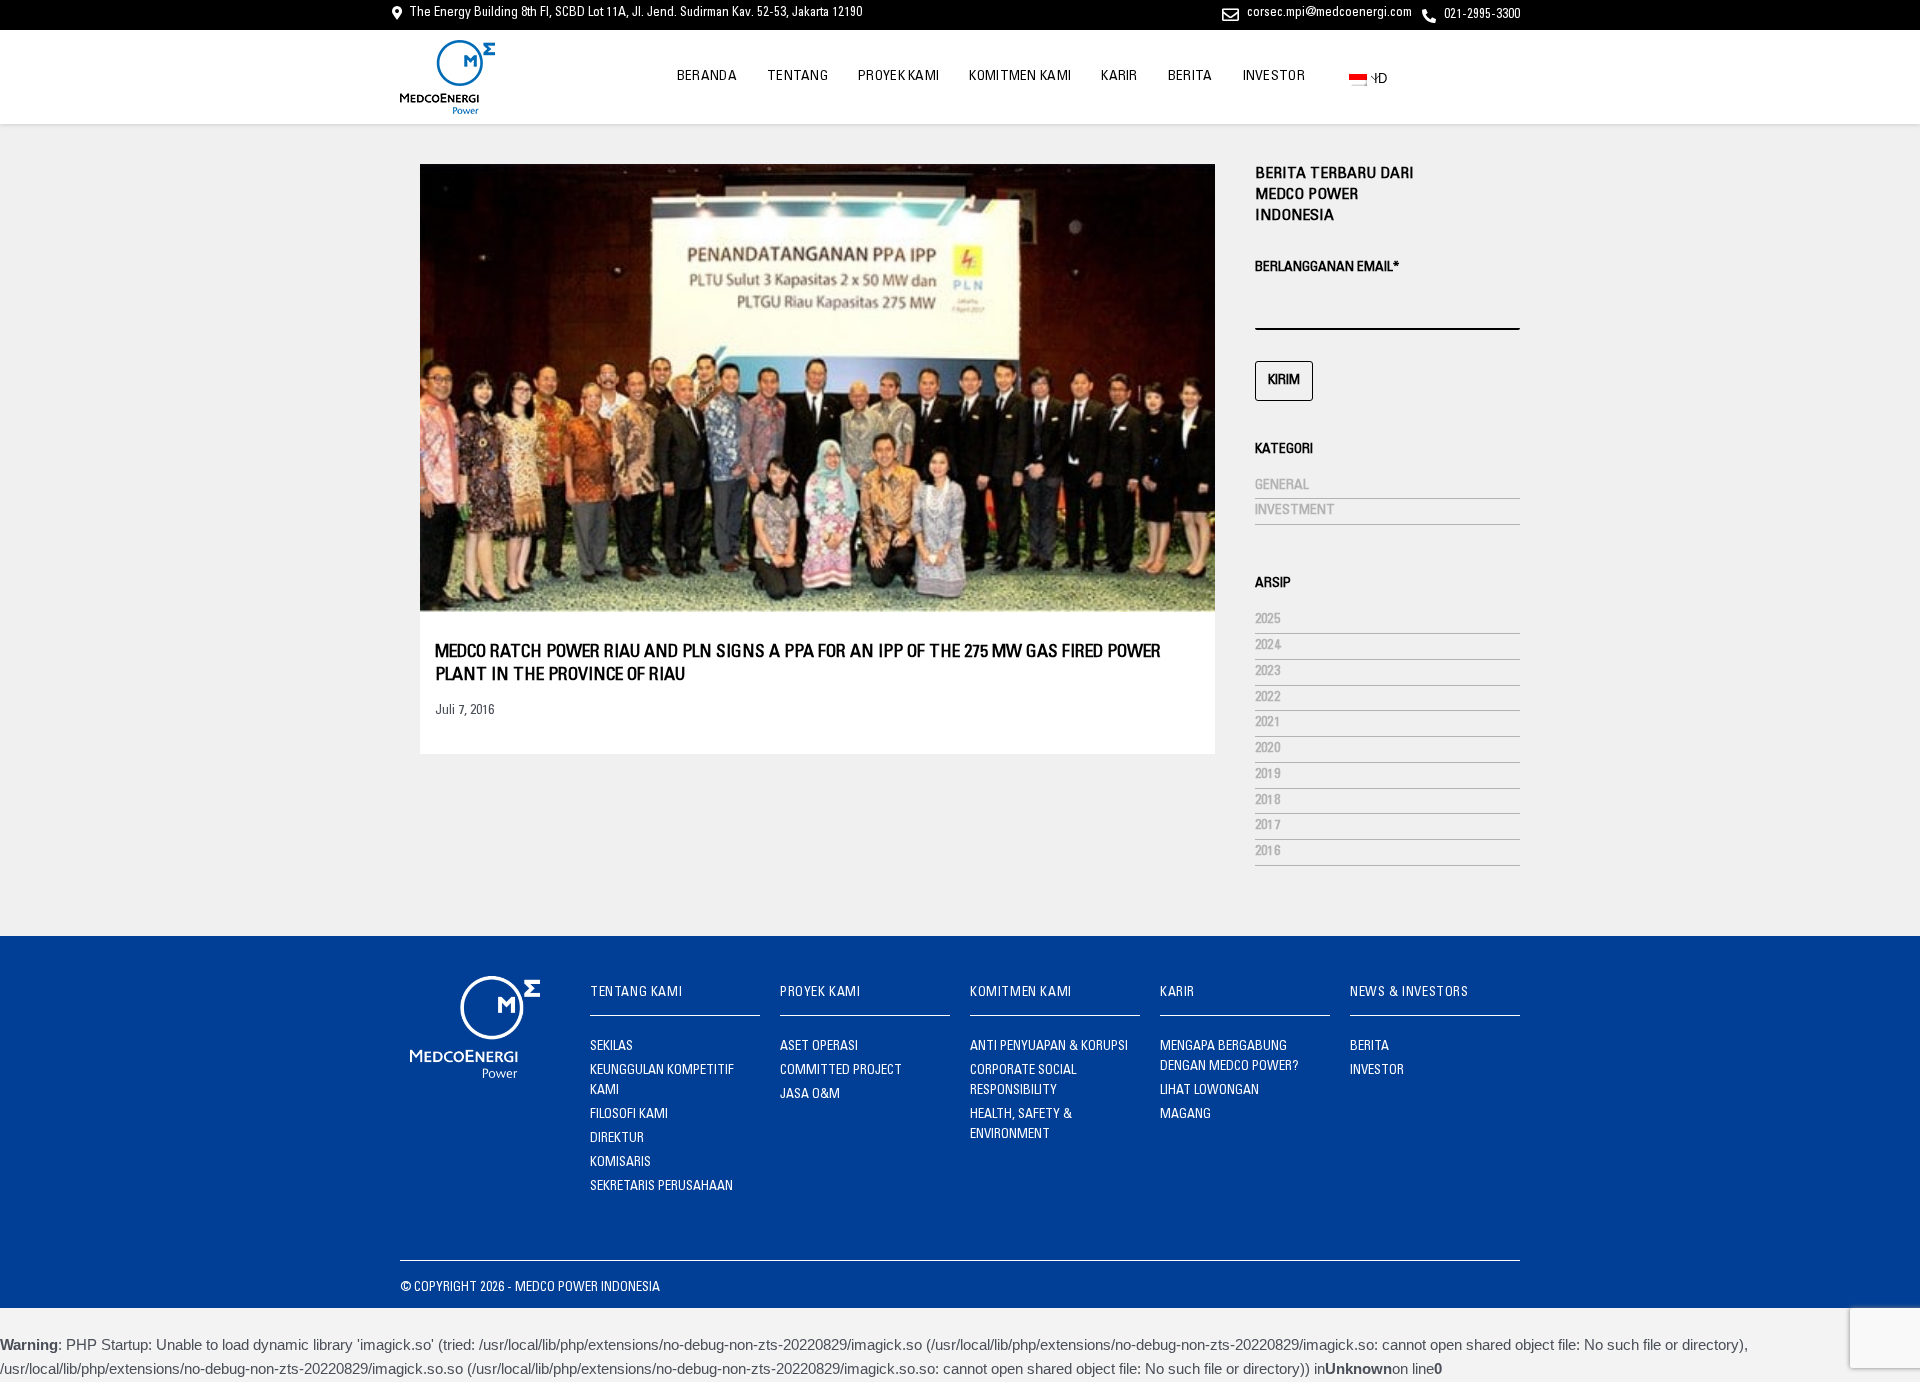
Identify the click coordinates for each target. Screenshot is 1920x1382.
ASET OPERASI (819, 1047)
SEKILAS (611, 1047)
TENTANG (797, 77)
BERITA (1190, 77)
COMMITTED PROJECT (841, 1071)
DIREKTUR (617, 1139)
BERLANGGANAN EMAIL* (1327, 268)
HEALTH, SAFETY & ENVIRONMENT (1021, 1125)
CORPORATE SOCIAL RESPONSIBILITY (1023, 1081)
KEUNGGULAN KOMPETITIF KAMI (662, 1081)
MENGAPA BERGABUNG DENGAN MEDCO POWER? (1229, 1057)
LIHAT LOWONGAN (1209, 1091)
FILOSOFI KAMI (629, 1115)
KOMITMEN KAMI (1020, 77)
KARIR (1119, 77)
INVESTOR (1274, 77)
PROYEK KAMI (898, 77)
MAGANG (1185, 1115)
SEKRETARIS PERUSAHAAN (661, 1187)
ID (1374, 78)
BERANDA (707, 77)
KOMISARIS (620, 1163)
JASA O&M (810, 1095)
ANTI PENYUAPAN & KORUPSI (1049, 1047)
